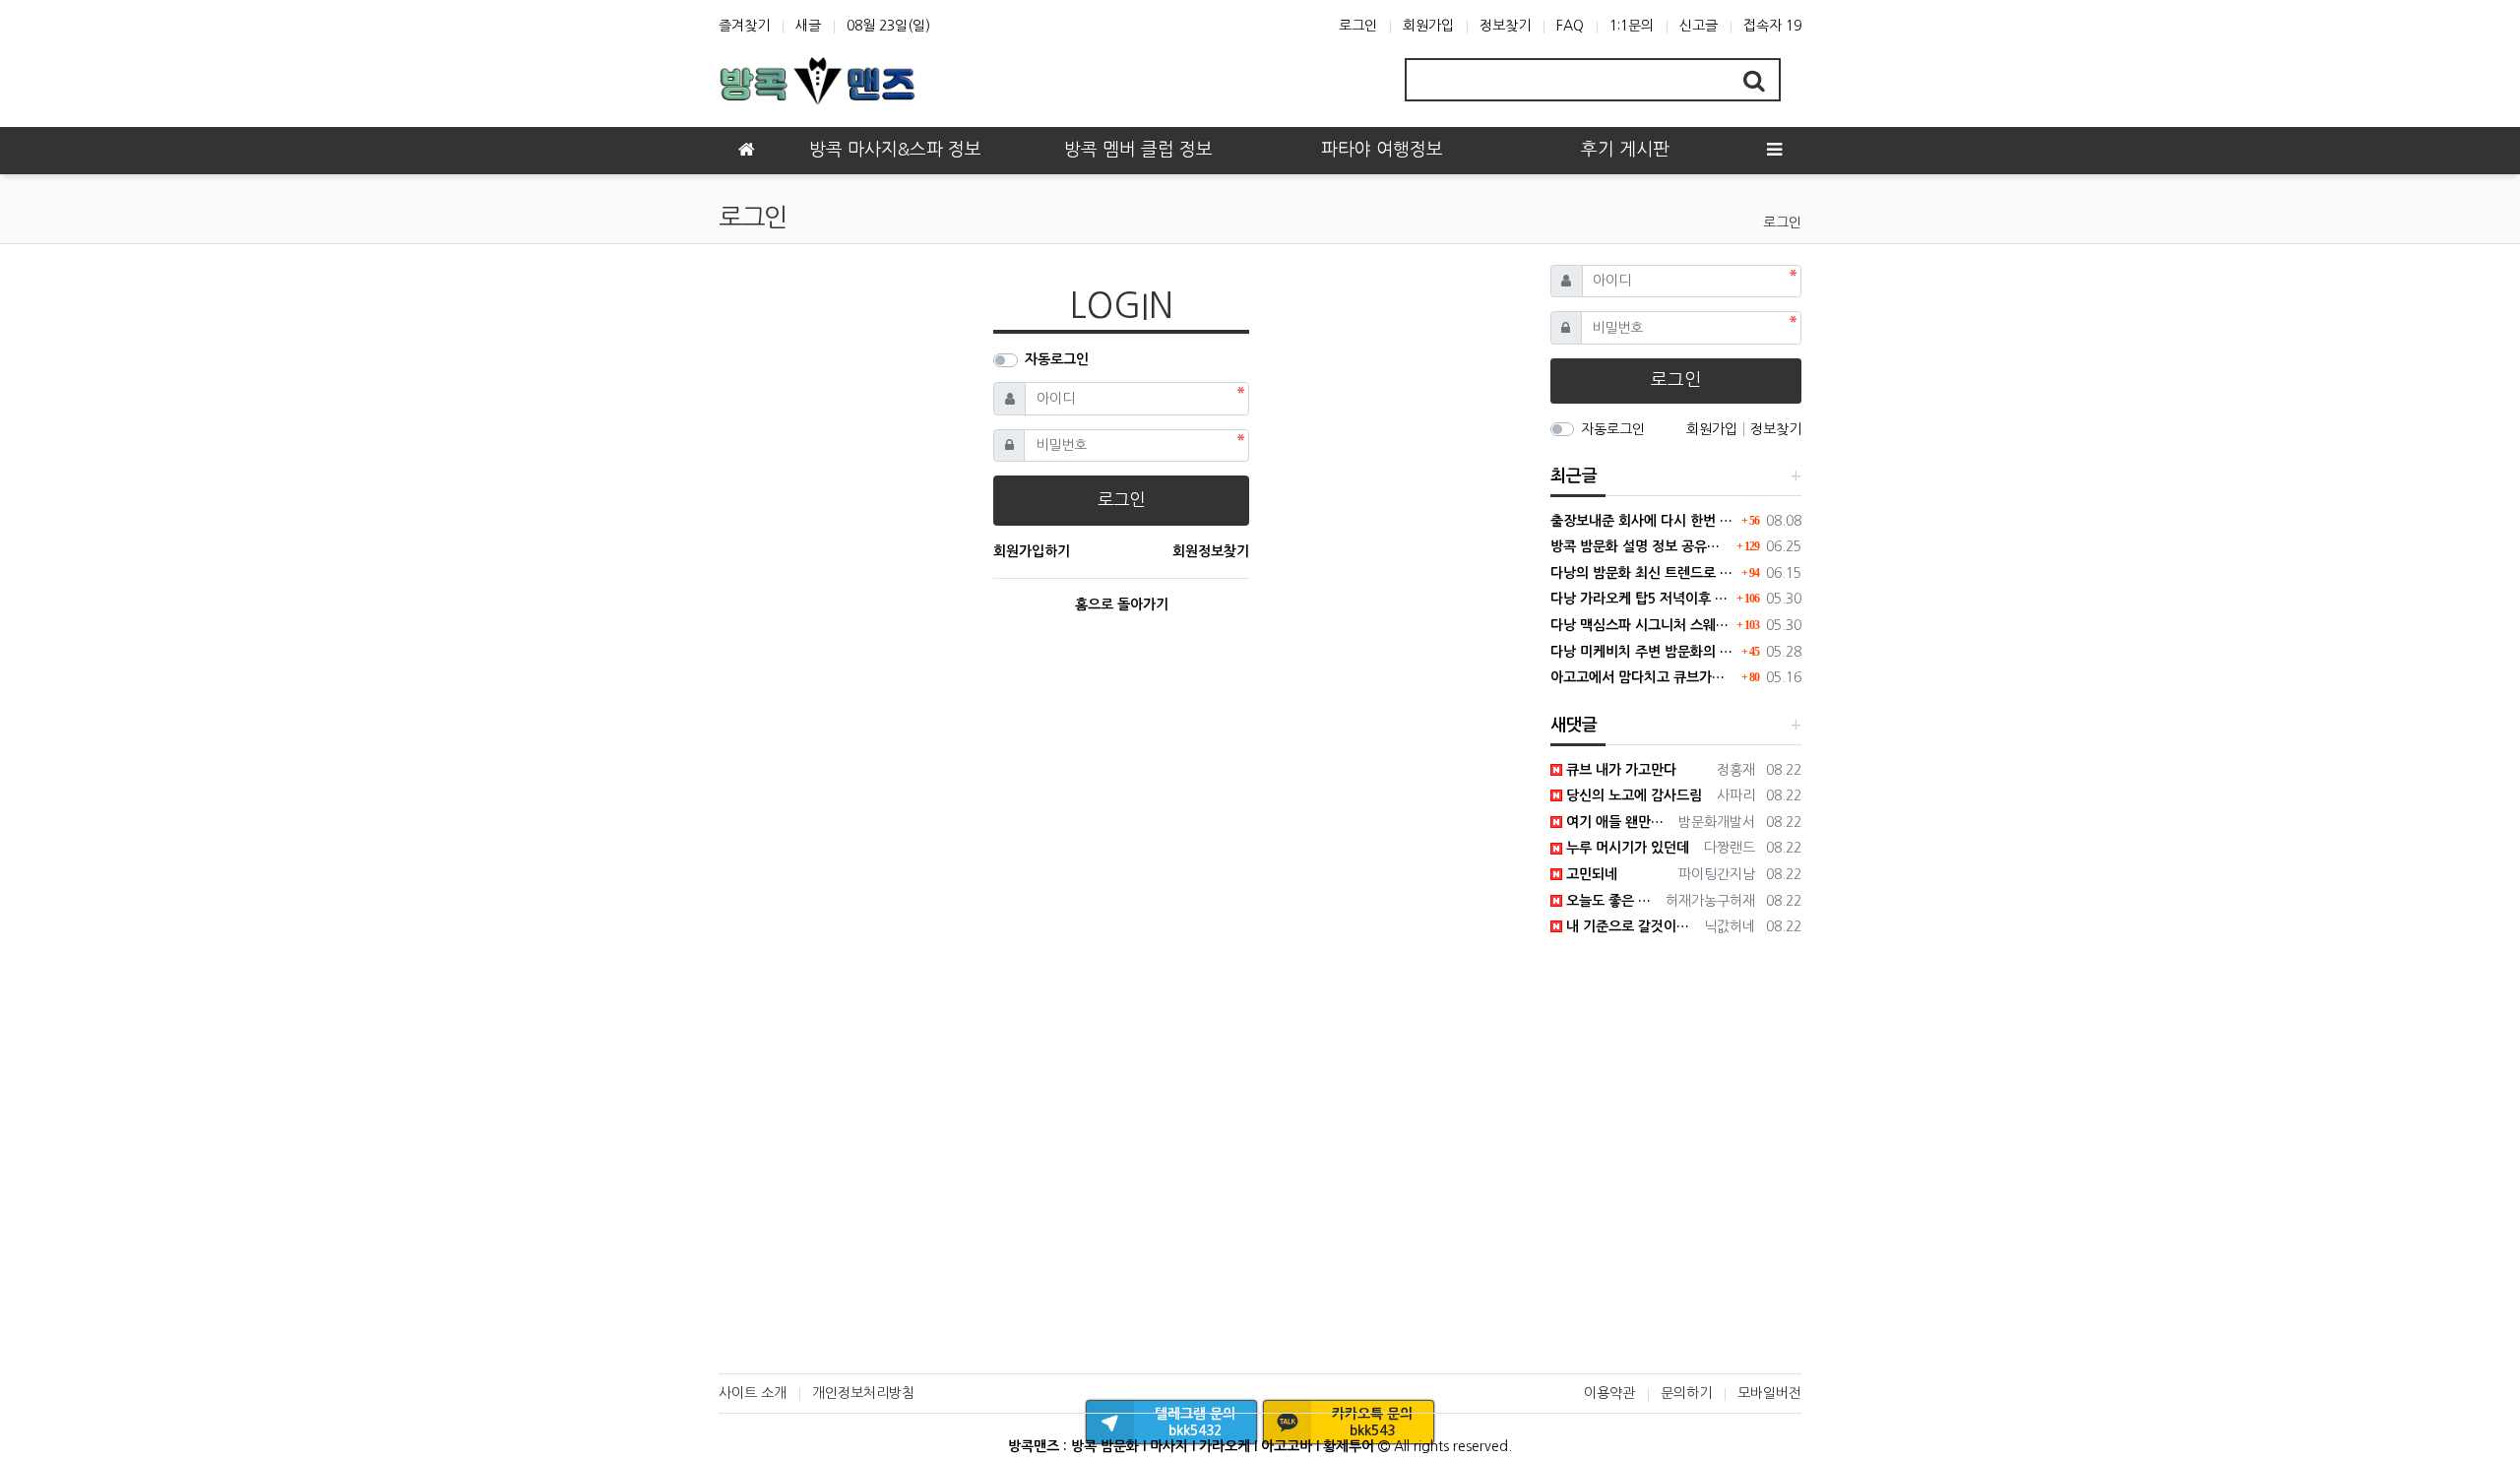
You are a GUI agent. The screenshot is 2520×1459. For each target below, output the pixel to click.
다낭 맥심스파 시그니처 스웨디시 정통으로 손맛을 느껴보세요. (1641, 625)
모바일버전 (1769, 1393)
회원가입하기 (1032, 551)
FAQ (1570, 26)
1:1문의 (1632, 26)
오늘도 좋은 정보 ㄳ (1611, 901)
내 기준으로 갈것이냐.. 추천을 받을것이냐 (1630, 926)
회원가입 (1428, 26)
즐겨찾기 (744, 26)
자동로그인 (1057, 359)
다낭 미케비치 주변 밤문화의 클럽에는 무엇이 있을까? (1644, 652)
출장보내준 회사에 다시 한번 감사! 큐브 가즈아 (1644, 521)
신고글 (1699, 26)
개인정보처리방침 (863, 1393)
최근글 (1574, 476)
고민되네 (1590, 874)
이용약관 (1609, 1393)
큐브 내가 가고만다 (1619, 770)
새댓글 (1574, 725)
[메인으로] (746, 151)
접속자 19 (1772, 26)
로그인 (1358, 26)
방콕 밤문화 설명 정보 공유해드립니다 (1641, 546)
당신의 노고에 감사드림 (1632, 795)
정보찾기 (1505, 26)
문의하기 (1686, 1393)
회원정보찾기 (1211, 551)
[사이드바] (1774, 151)
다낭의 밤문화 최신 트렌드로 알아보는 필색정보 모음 (1644, 573)
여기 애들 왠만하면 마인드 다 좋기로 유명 (1617, 822)
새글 (808, 26)
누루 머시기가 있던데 (1626, 848)
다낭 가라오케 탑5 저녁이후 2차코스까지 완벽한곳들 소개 (1641, 599)
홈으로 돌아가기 (1122, 604)
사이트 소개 (753, 1393)
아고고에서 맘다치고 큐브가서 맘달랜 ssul (1644, 677)
